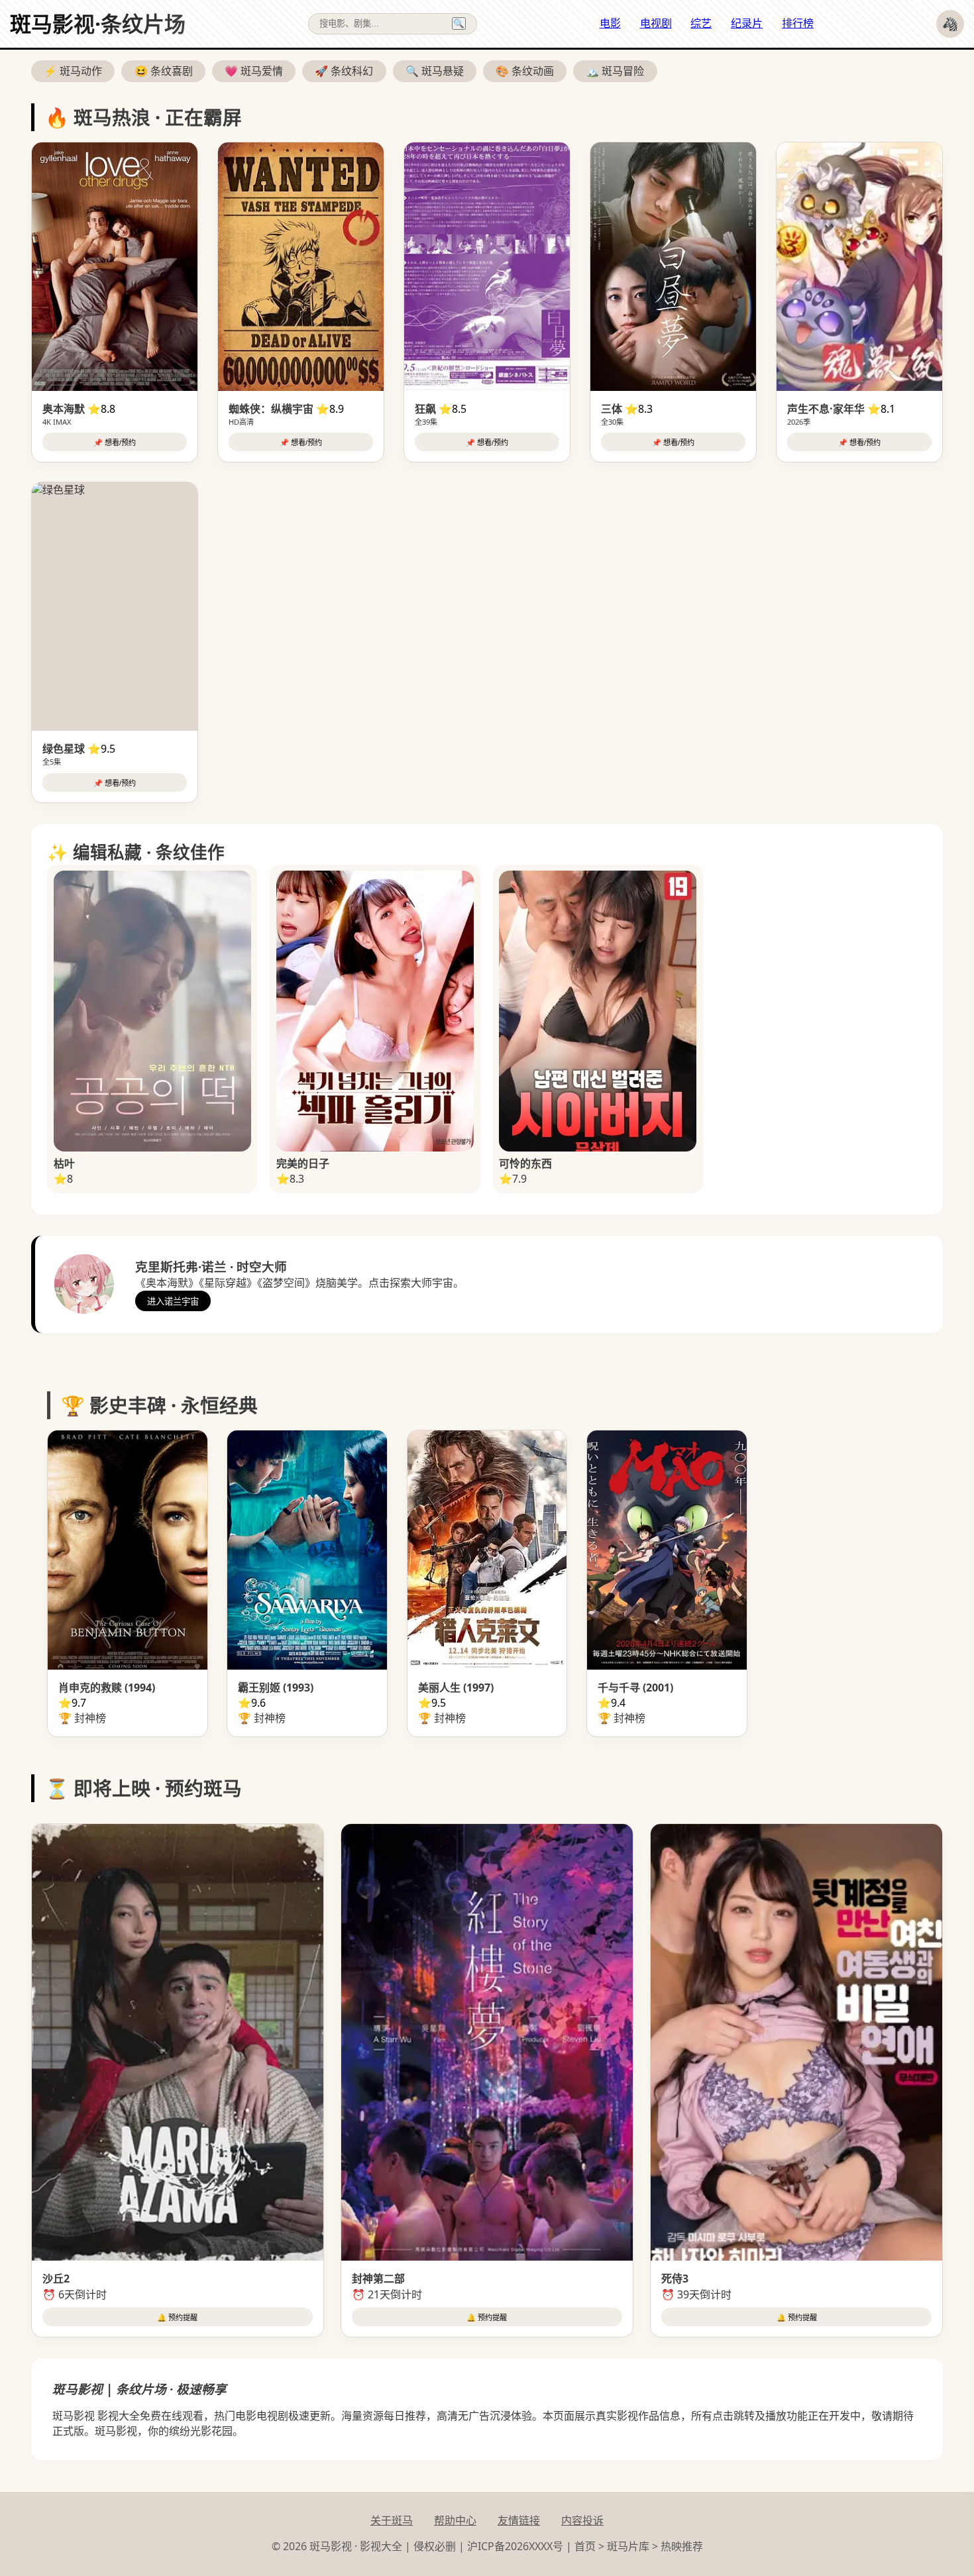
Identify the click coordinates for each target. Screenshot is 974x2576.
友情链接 (519, 2520)
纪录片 (747, 23)
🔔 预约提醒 (177, 2318)
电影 (610, 23)
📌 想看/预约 (115, 443)
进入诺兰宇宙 (173, 1302)
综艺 (701, 23)
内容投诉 (582, 2520)
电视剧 (656, 23)
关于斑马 (392, 2520)
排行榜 (798, 23)
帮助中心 (455, 2520)
